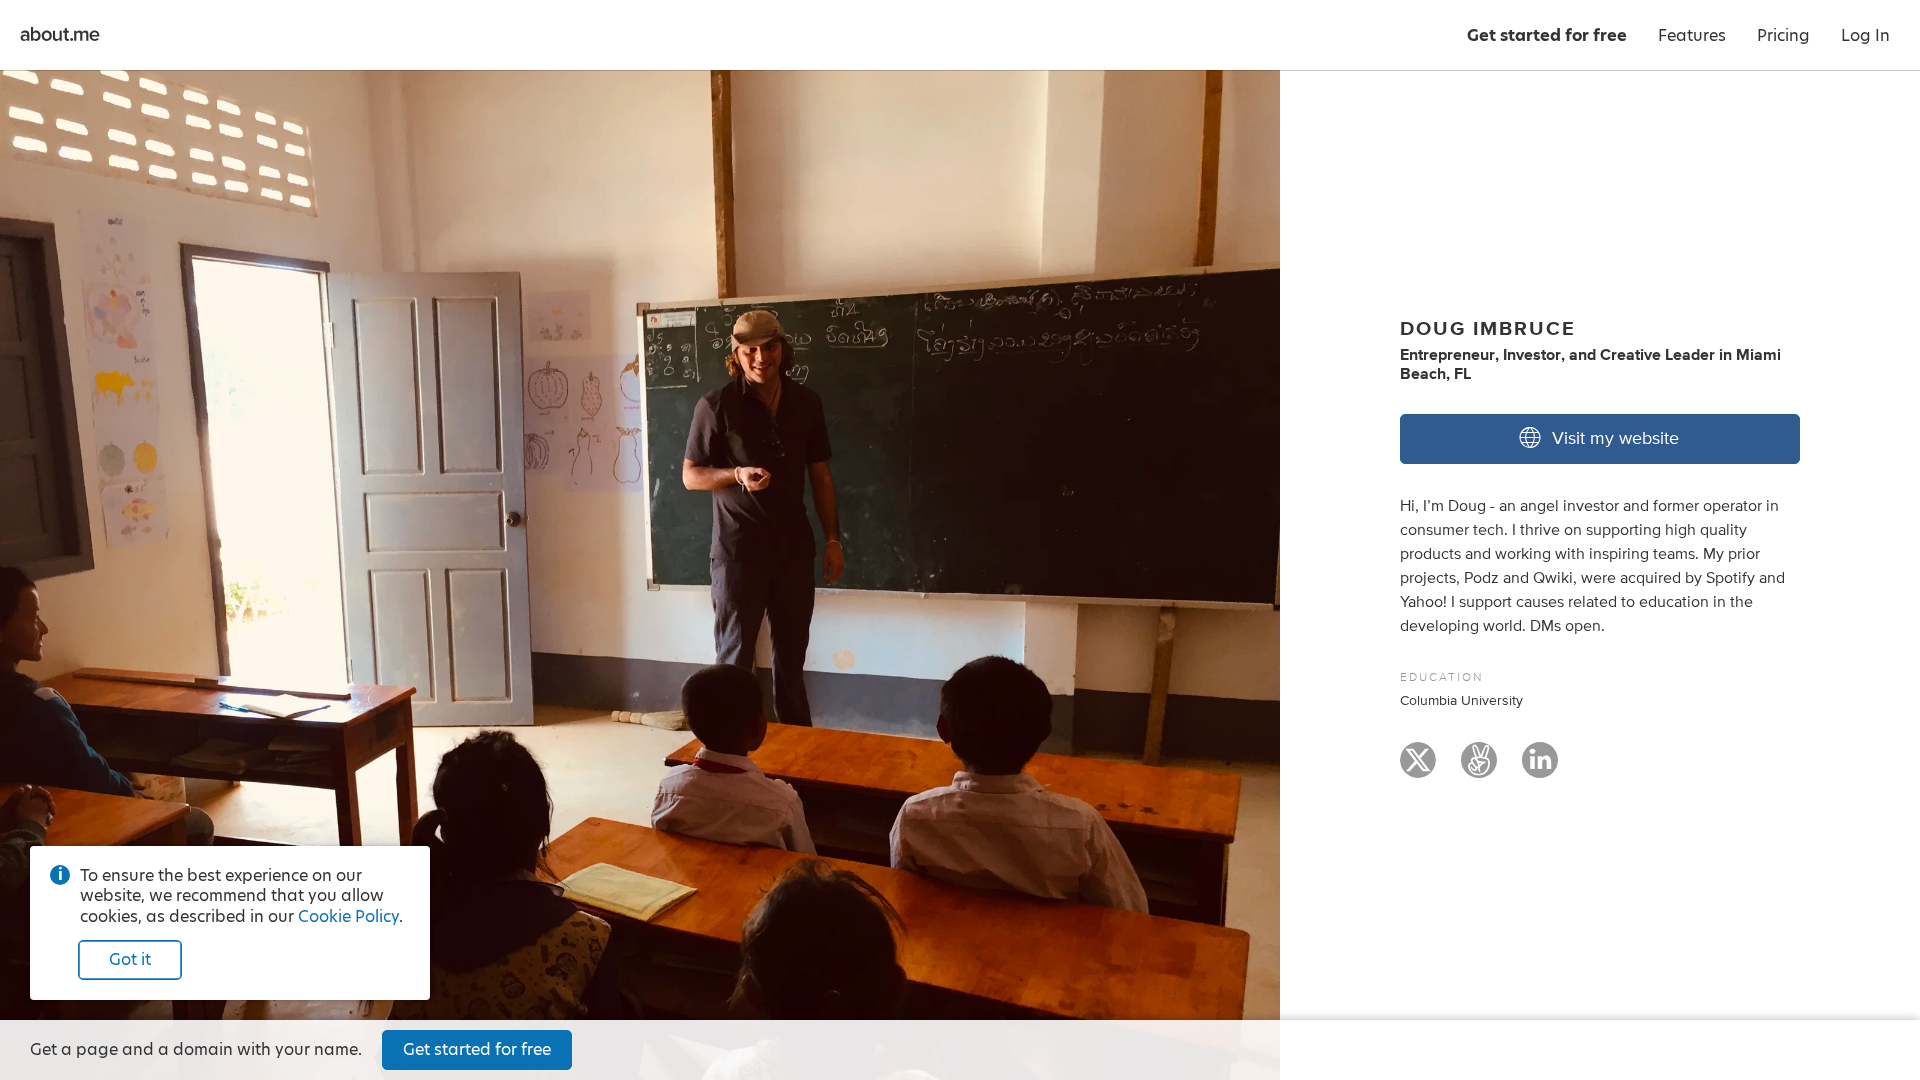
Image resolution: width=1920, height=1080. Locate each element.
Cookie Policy (348, 916)
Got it (130, 959)
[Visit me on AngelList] (1479, 769)
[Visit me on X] (1418, 769)
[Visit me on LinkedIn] (1540, 769)
